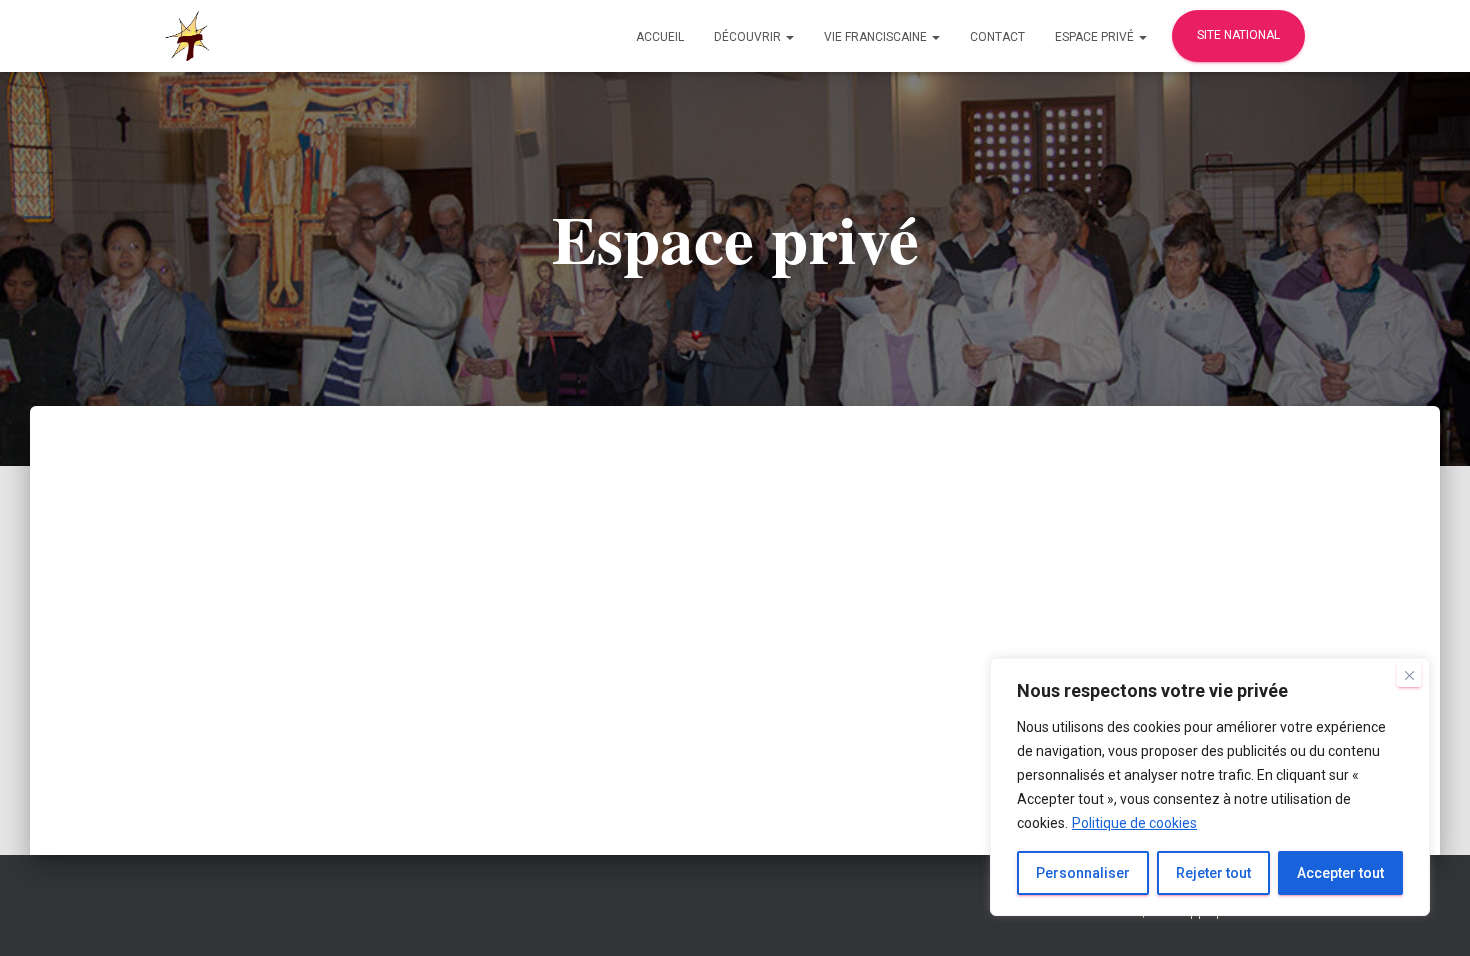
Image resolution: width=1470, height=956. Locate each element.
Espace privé (1096, 37)
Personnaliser (1083, 873)
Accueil (660, 37)
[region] (1210, 787)
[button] (789, 37)
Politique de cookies (1134, 823)
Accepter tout (1340, 873)
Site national (1238, 35)
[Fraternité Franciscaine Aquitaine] (187, 36)
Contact (997, 37)
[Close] (1409, 675)
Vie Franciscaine (877, 37)
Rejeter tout (1213, 873)
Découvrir (749, 37)
